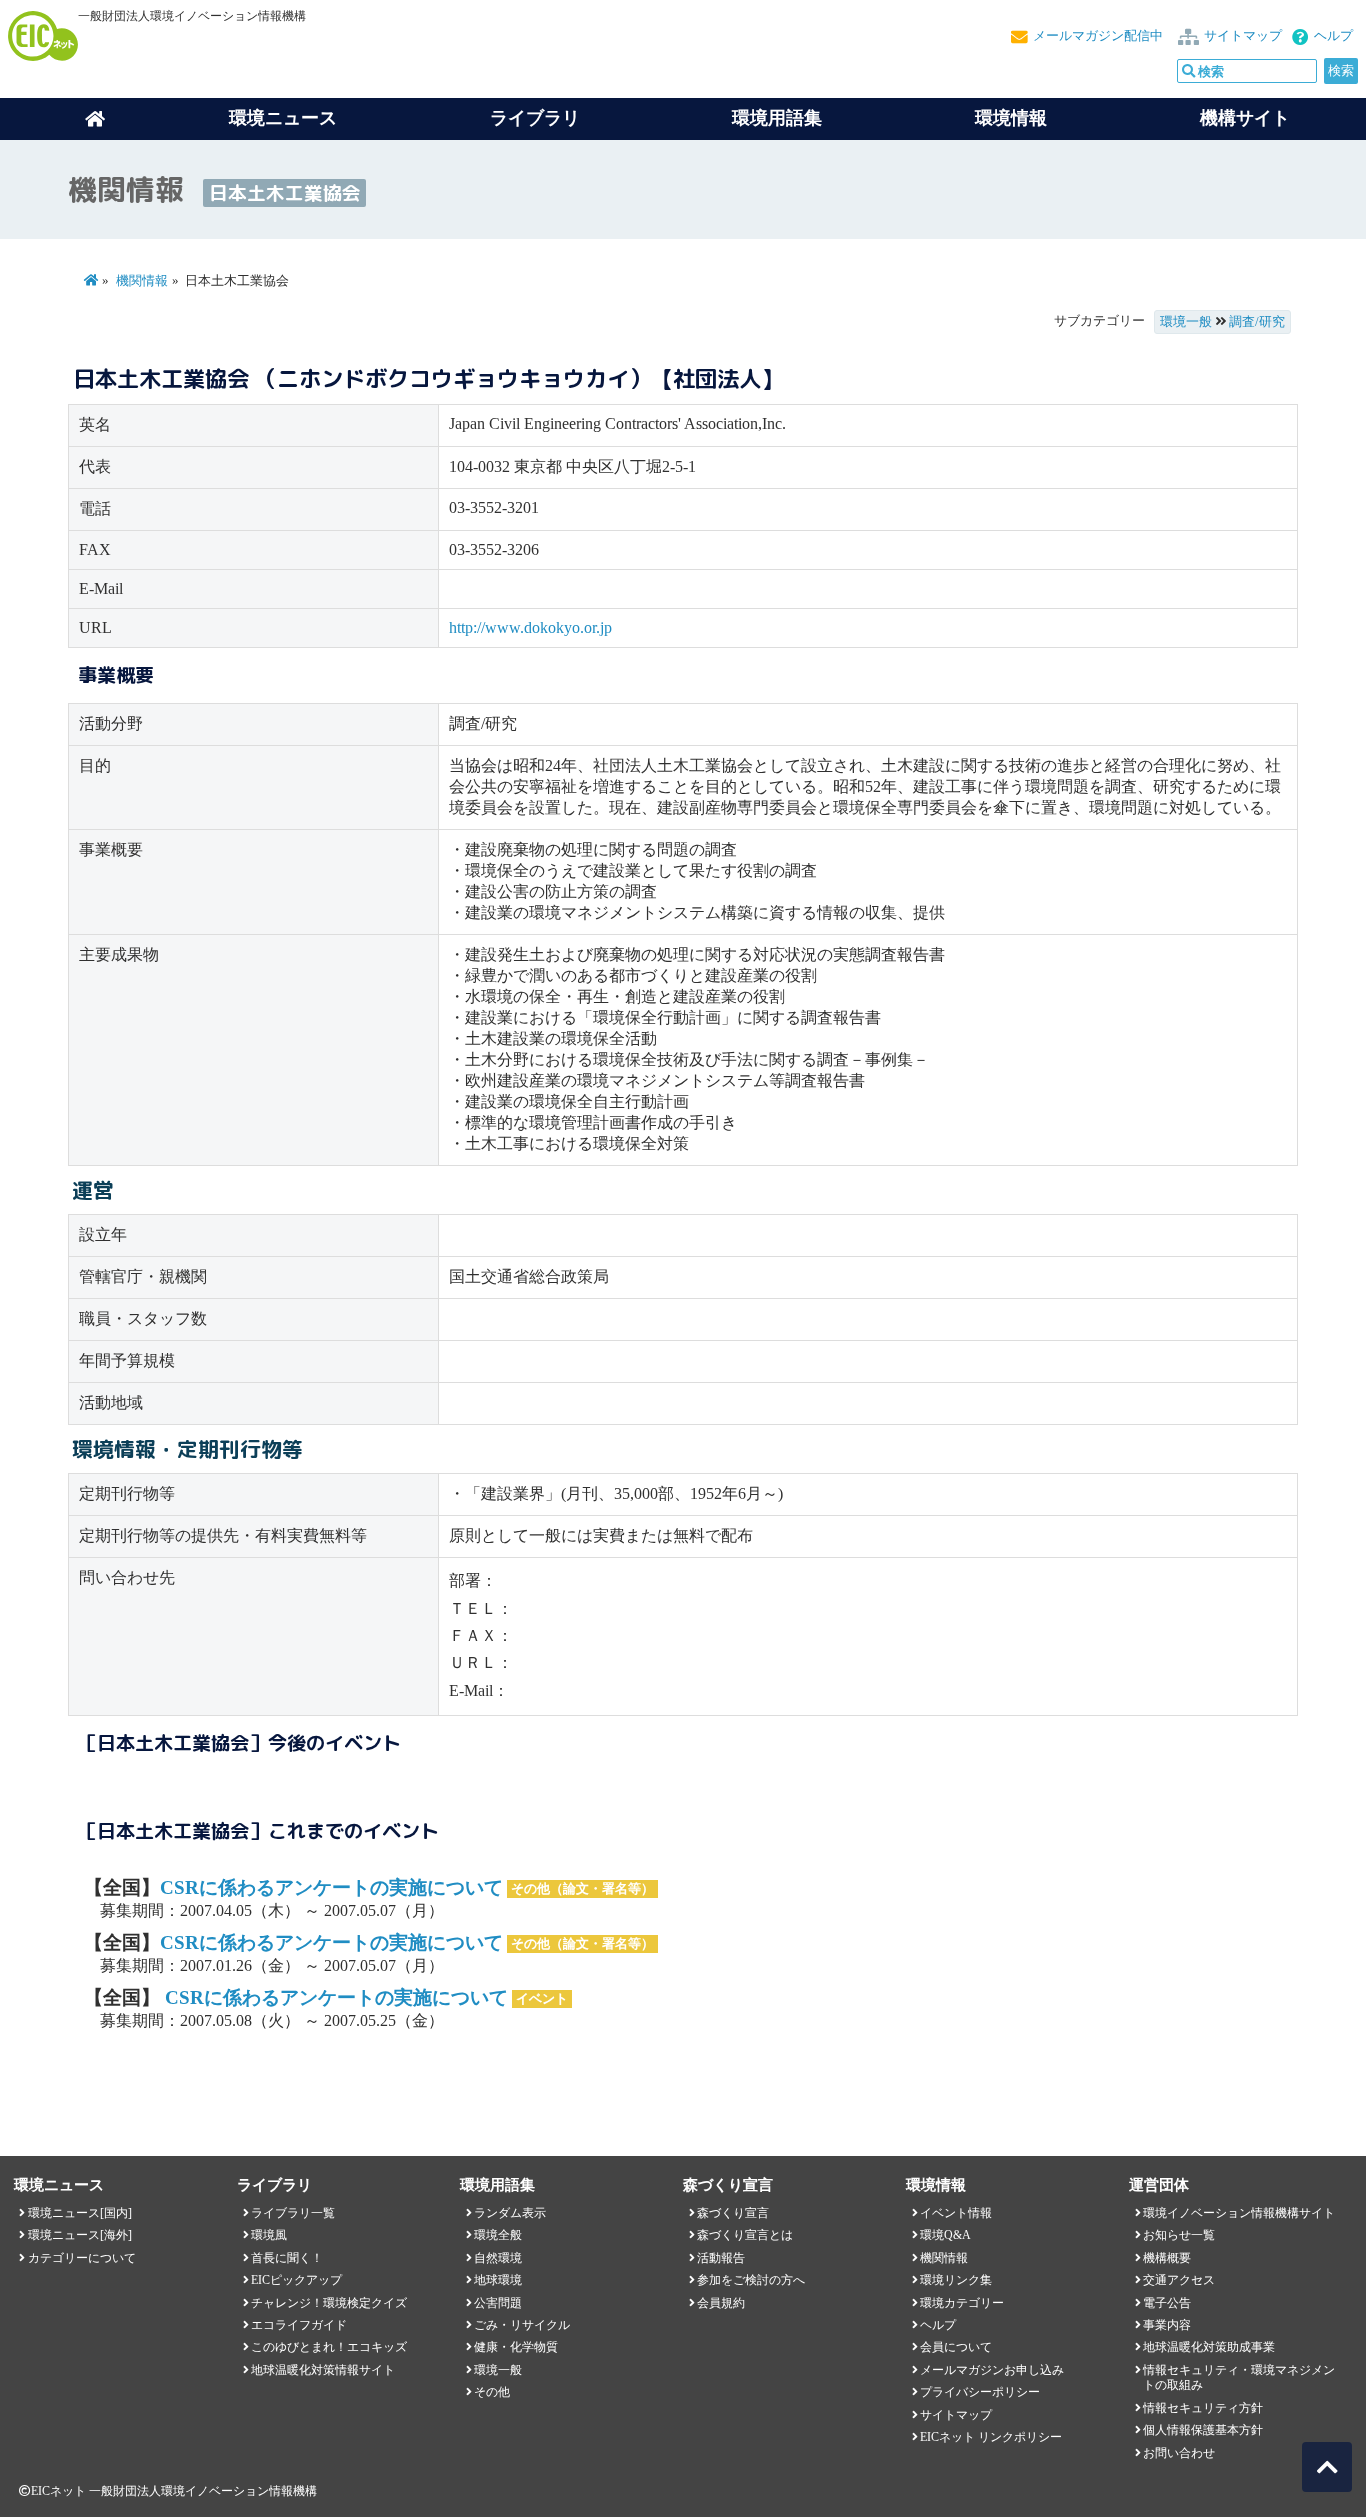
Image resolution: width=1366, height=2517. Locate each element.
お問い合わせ (1179, 2453)
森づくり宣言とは (745, 2235)
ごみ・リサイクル (522, 2325)
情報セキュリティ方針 (1203, 2408)
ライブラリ (535, 118)
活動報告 (721, 2258)
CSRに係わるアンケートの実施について (331, 1887)
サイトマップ (1243, 36)
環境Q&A (945, 2235)
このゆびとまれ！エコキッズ (329, 2347)
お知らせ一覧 (1179, 2235)
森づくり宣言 (733, 2213)
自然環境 (498, 2258)
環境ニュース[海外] (80, 2235)
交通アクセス (1179, 2280)
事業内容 (1167, 2325)
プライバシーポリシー (980, 2392)
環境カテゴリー (962, 2303)
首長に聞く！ (287, 2258)
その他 (492, 2392)
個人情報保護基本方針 (1203, 2430)
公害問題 (498, 2303)
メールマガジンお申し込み (992, 2370)
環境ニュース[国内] (80, 2213)
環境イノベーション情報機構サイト (1239, 2213)
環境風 (269, 2235)
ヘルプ (1333, 36)
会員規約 (721, 2303)
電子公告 (1167, 2303)
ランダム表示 (510, 2213)
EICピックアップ (296, 2280)
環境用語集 (777, 118)
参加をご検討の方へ (751, 2280)
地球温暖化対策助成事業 (1209, 2347)
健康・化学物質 (516, 2347)
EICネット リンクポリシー (991, 2437)
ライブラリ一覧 (293, 2213)
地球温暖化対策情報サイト (323, 2370)
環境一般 (1186, 322)
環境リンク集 (956, 2280)
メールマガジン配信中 (1098, 36)
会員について (956, 2347)
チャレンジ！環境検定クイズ (329, 2303)
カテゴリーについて (82, 2258)
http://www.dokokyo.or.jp (530, 627)
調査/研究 (1257, 322)
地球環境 (498, 2280)
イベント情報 (956, 2213)
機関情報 (142, 281)
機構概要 (1167, 2258)
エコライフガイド (299, 2325)
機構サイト (1245, 118)
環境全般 (498, 2235)
